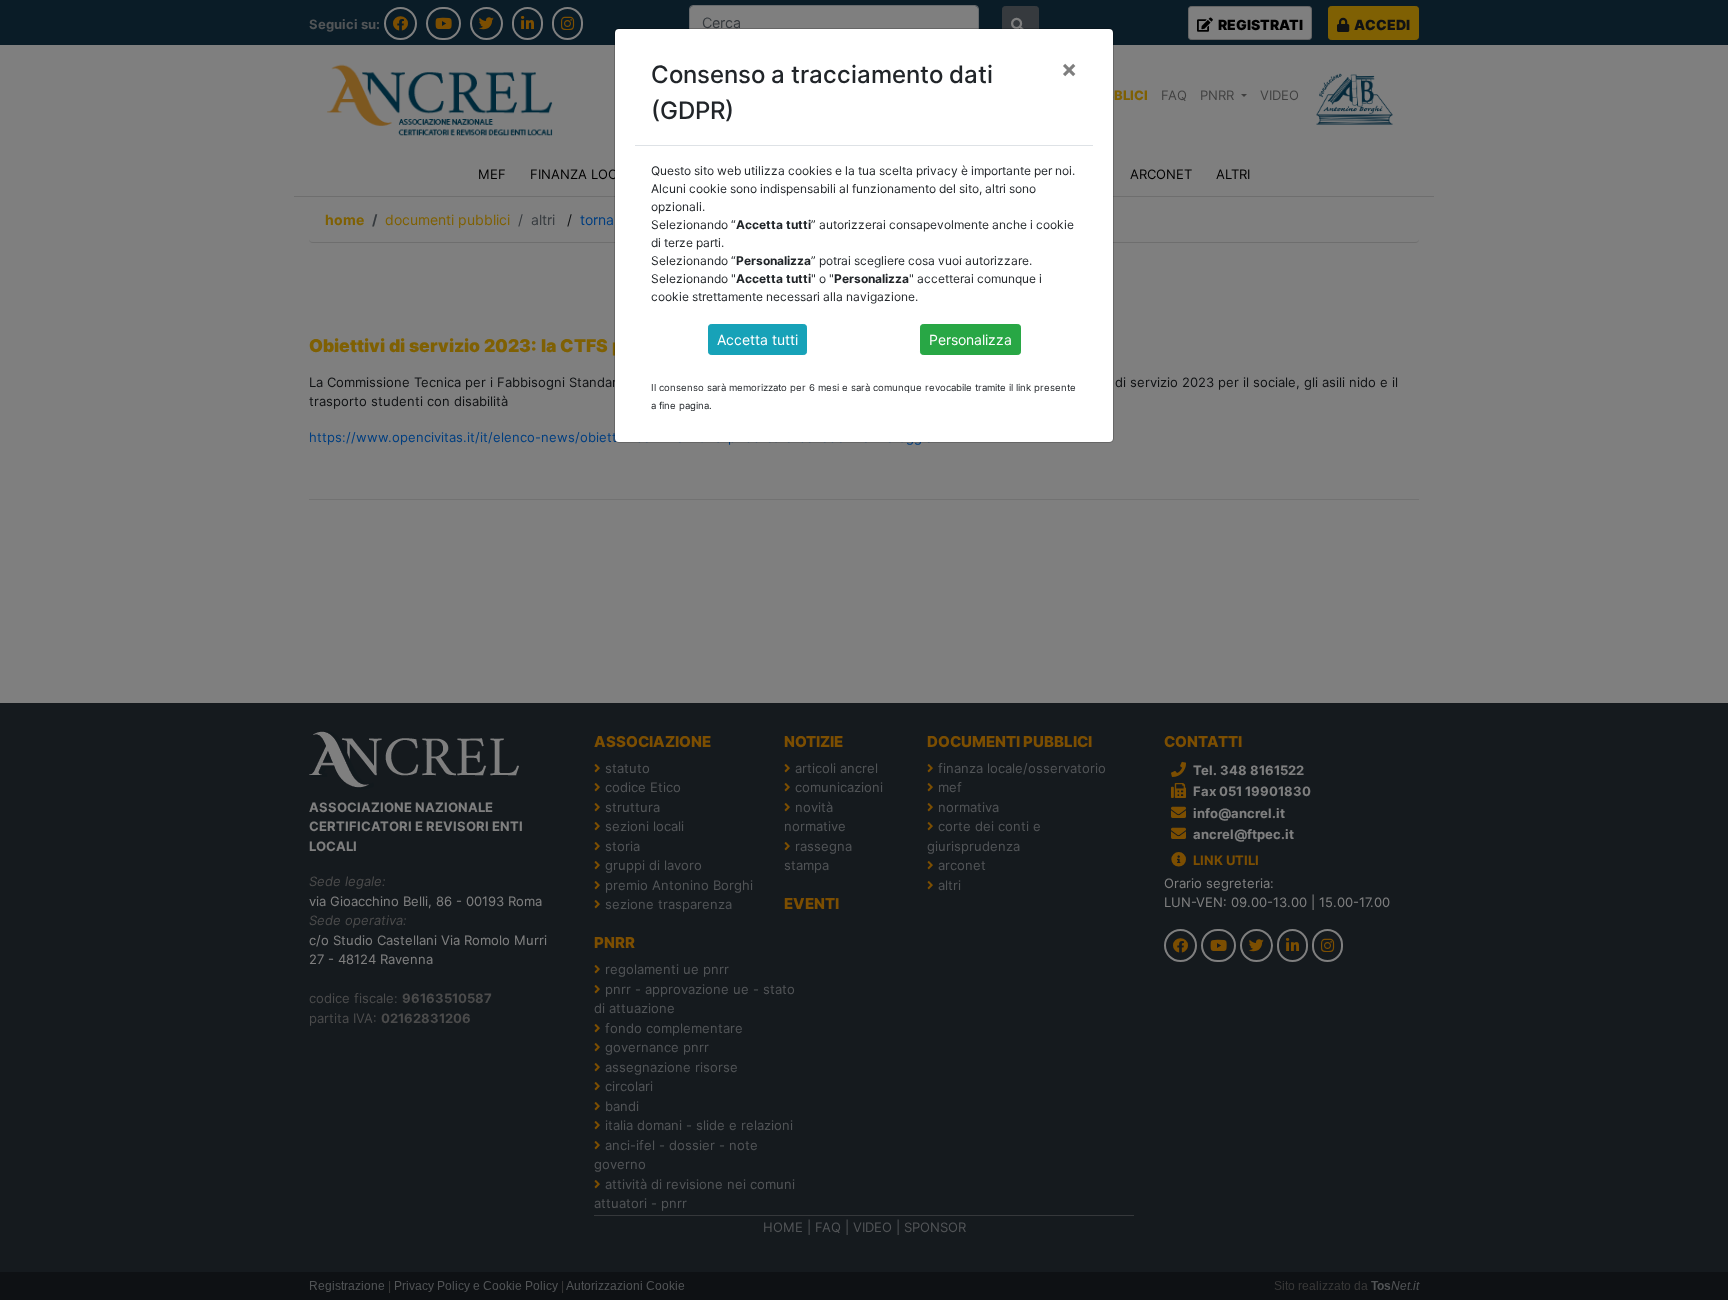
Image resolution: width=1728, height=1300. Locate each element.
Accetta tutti (757, 339)
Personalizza (970, 339)
